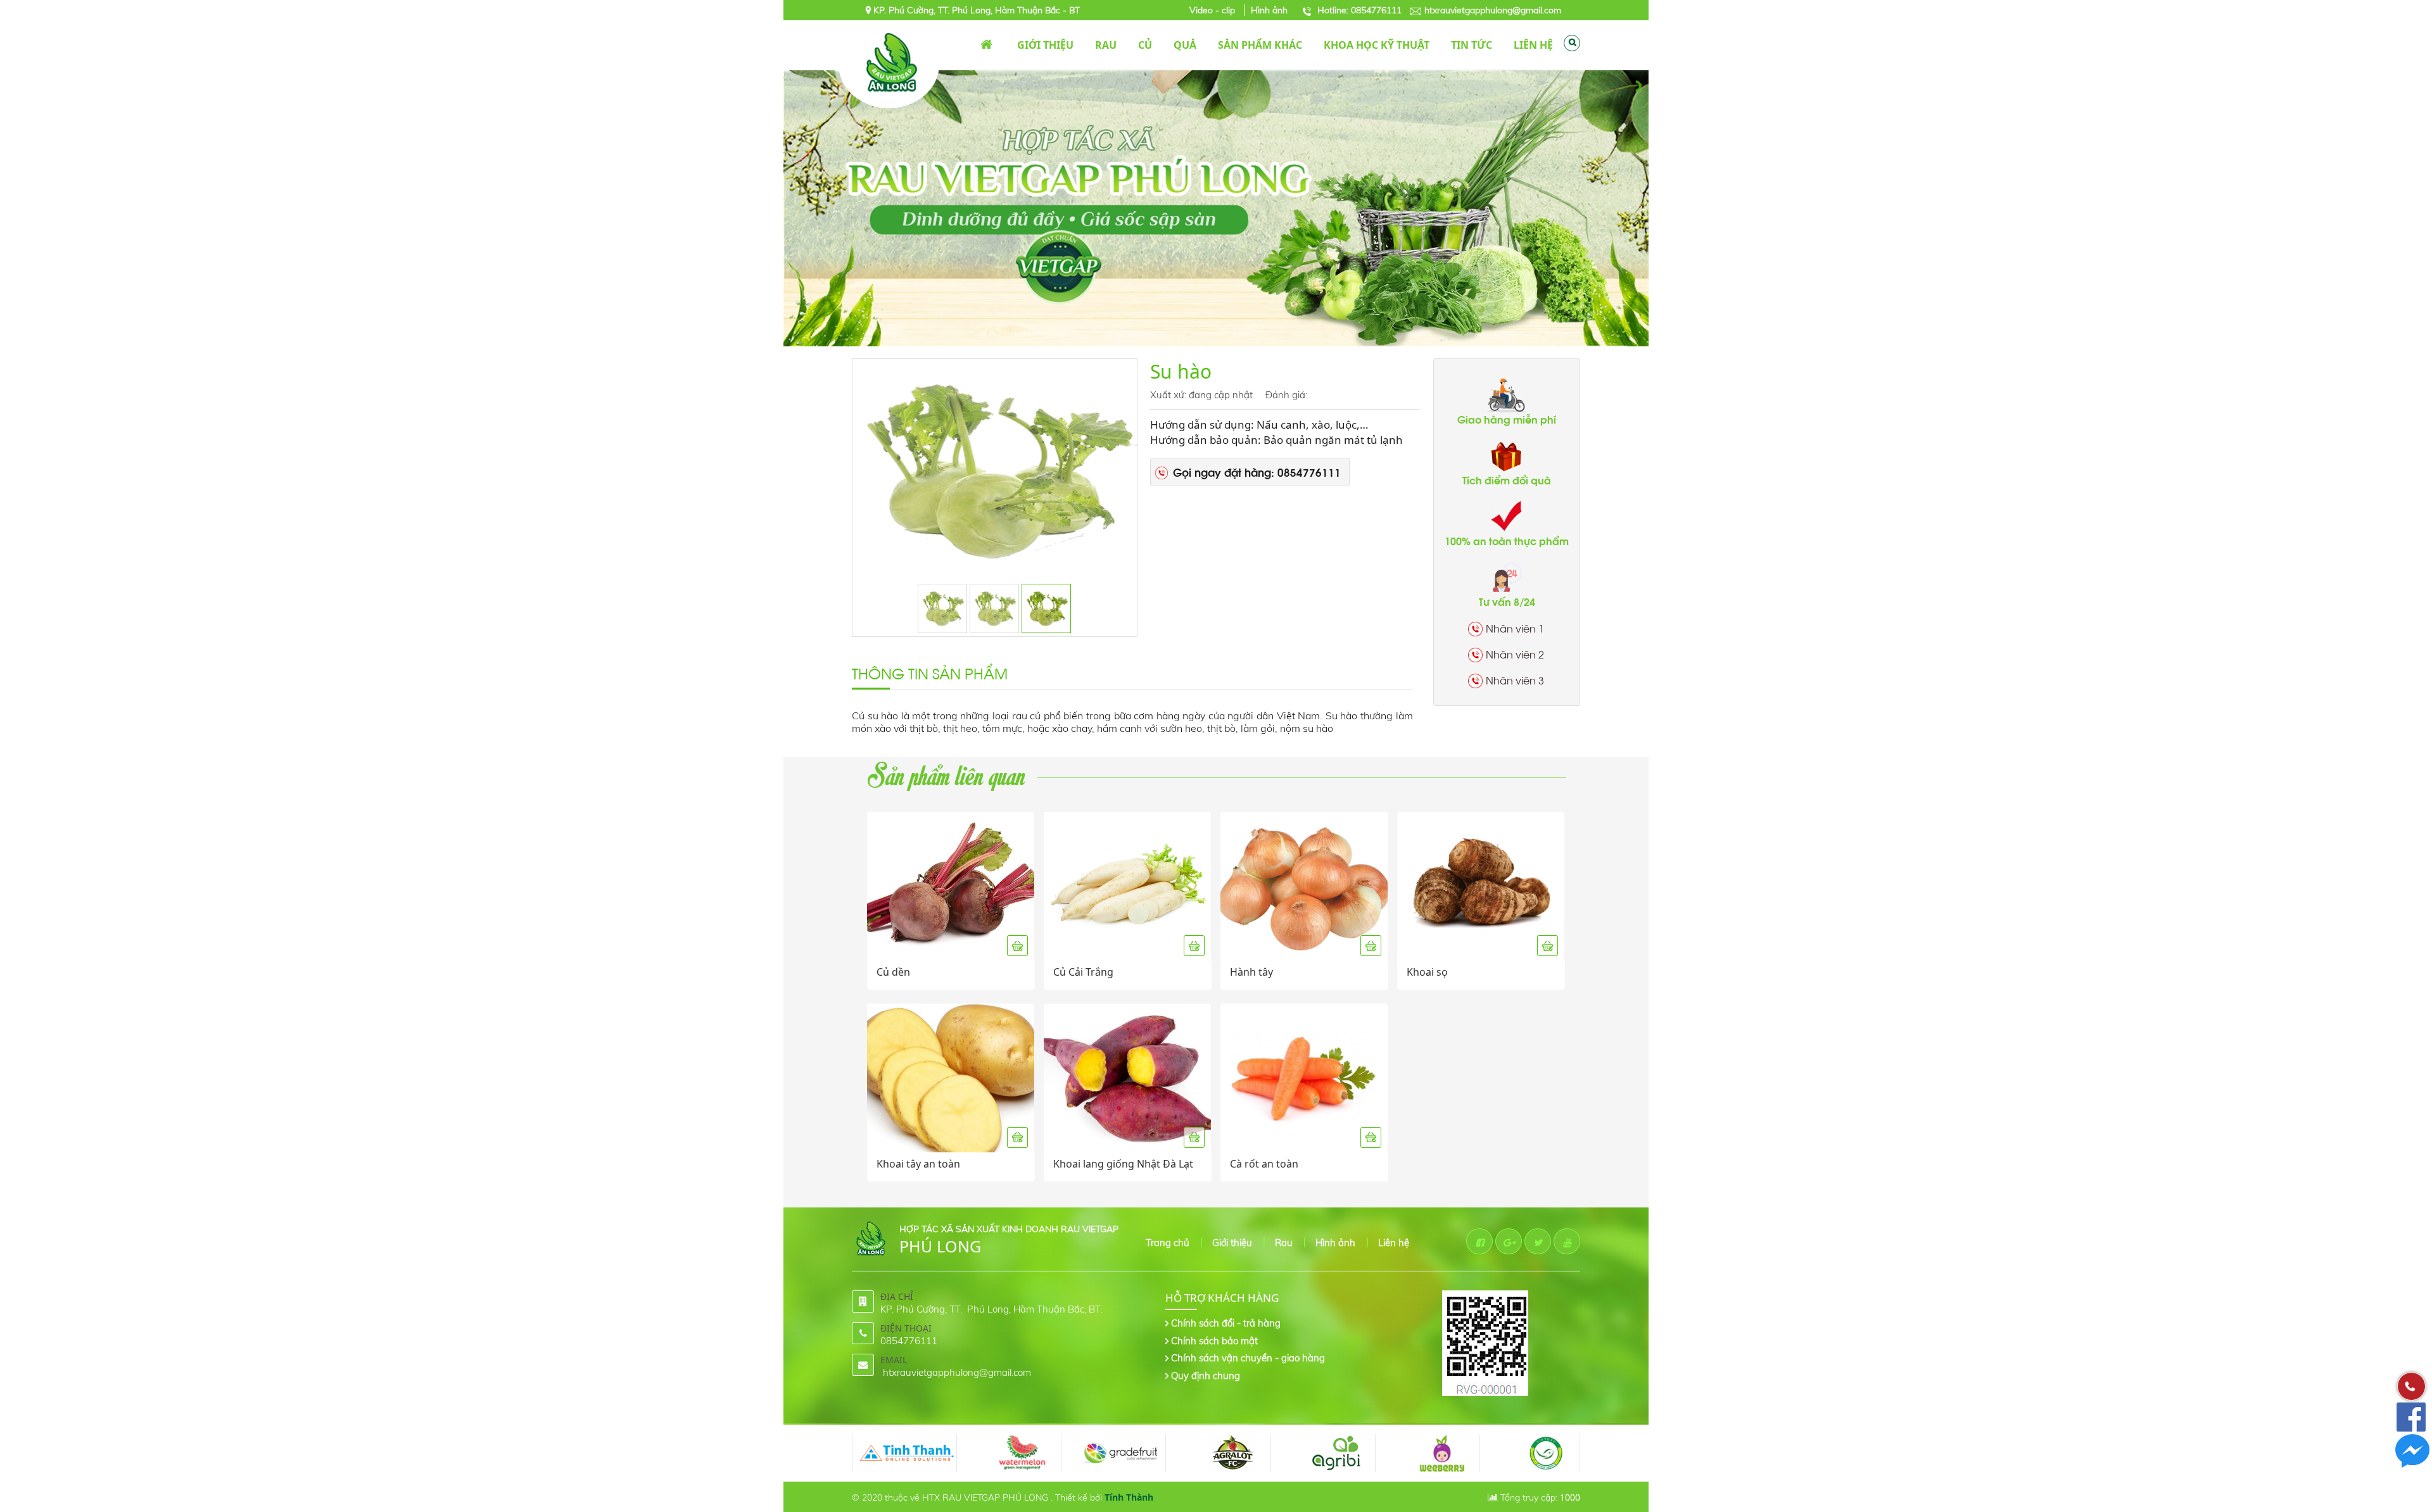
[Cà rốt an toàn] (1304, 1078)
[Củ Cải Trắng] (1127, 886)
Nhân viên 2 (1515, 654)
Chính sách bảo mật (1214, 1341)
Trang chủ (986, 45)
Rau (1284, 1243)
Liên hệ (1394, 1243)
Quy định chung (1206, 1376)
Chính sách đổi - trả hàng (1226, 1323)
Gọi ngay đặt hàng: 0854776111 (1257, 472)
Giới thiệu (1232, 1243)
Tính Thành (1129, 1497)
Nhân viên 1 (1515, 628)
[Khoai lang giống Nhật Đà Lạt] (1127, 1078)
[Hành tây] (1304, 886)
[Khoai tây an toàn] (951, 1078)
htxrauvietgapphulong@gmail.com (1493, 10)
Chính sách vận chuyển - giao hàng (1248, 1358)
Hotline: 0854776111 (1359, 10)
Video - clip (1213, 10)
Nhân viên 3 (1515, 680)
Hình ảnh (1269, 10)
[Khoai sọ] (1481, 886)
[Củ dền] (951, 886)
